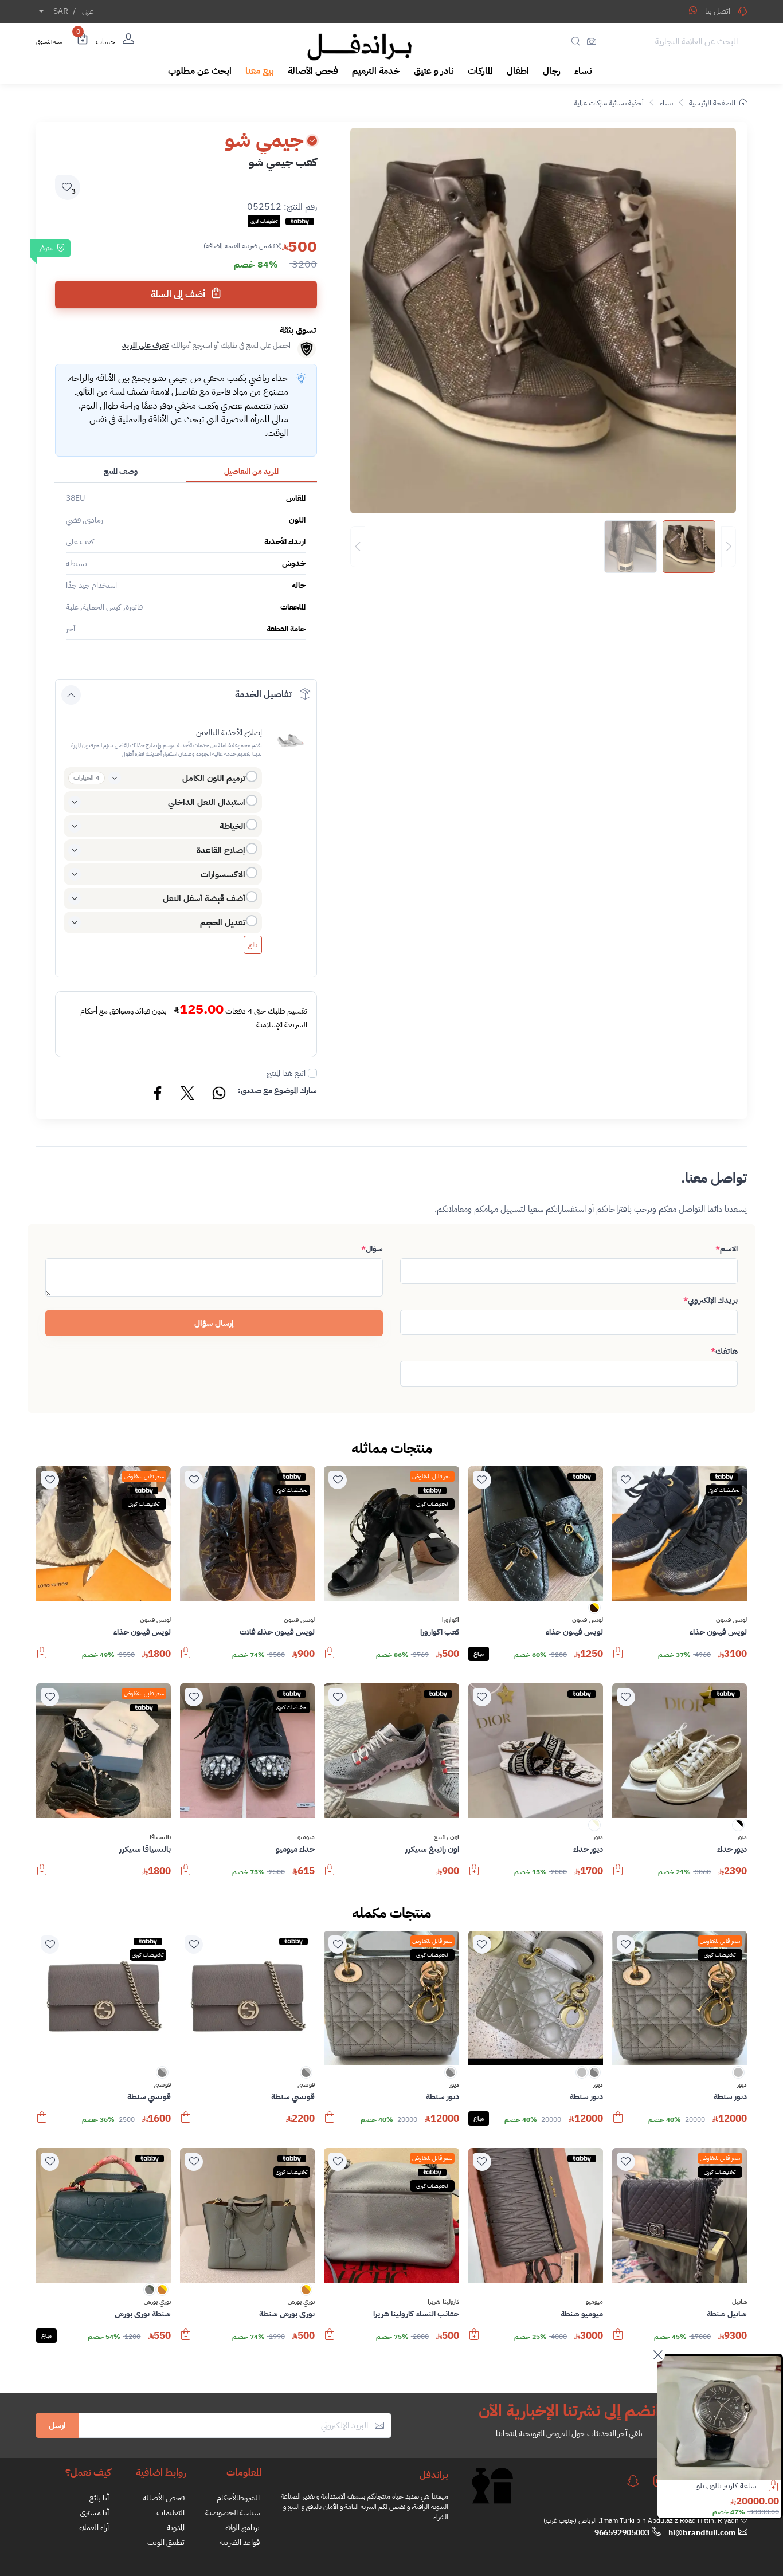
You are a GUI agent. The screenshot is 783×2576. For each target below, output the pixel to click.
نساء (666, 103)
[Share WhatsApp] (693, 10)
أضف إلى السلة (179, 294)
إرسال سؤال (214, 1323)
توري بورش (301, 2302)
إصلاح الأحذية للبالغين (229, 733)
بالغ (253, 945)
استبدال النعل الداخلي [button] (207, 802)
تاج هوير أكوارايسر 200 (723, 2486)
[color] (594, 1611)
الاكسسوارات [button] (223, 874)
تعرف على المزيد (145, 345)
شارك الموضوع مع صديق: (277, 1091)
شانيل (739, 2302)
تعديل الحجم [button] (223, 922)
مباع (479, 1654)
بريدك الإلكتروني (710, 1300)
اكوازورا (451, 1620)
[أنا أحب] (626, 1480)
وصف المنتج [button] (121, 471)
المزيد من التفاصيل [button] (251, 471)
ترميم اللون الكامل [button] (214, 778)
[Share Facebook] (158, 1095)
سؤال (372, 1249)
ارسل (57, 2425)
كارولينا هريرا (443, 2302)
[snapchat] (633, 2481)
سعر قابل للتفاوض (432, 1476)
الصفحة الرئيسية (712, 103)
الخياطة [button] (232, 826)
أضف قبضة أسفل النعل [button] (204, 898)
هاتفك (724, 1351)
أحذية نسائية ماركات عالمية (609, 103)
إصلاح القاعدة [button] (221, 850)
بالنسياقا (160, 1837)
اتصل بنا (718, 11)
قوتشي (306, 2085)
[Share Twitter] (188, 1095)
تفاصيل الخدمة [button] (263, 694)
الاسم (727, 1249)
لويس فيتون (731, 1620)
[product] (719, 2418)
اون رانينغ (446, 1837)
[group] (543, 547)
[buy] (618, 1658)
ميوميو (306, 1837)
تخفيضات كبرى (724, 1490)
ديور (742, 1837)
